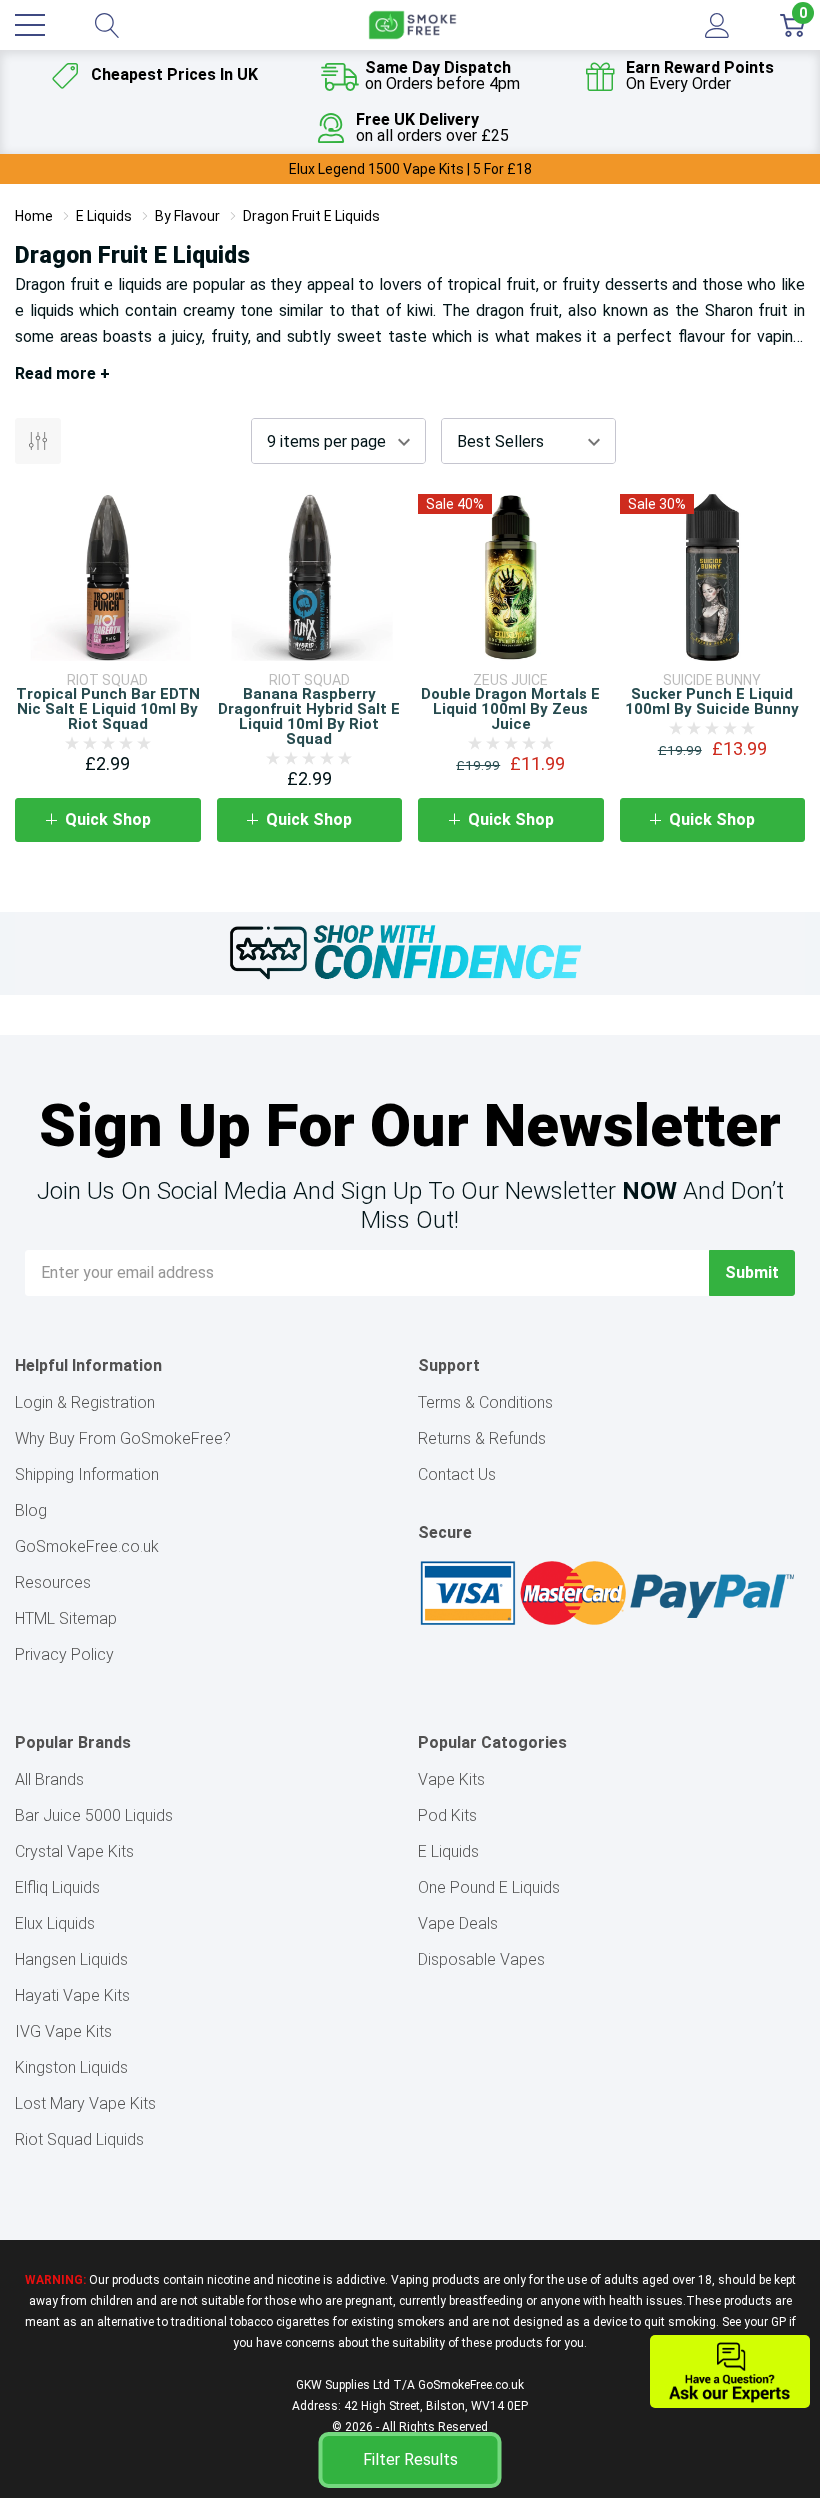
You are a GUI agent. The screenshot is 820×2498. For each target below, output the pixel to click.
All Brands (49, 1779)
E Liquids (448, 1851)
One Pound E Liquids (489, 1887)
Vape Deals (458, 1923)
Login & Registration (85, 1402)
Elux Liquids (55, 1923)
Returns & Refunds (482, 1438)
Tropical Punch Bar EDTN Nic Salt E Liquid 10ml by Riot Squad (108, 709)
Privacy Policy (64, 1654)
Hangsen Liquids (71, 1959)
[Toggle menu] (30, 25)
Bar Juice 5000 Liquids (94, 1815)
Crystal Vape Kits (74, 1851)
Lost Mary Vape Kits (85, 2103)
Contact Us (457, 1474)
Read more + (62, 373)
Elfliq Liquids (57, 1887)
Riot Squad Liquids (79, 2139)
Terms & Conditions (485, 1402)
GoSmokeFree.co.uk (87, 1546)
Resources (53, 1582)
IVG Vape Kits (63, 2031)
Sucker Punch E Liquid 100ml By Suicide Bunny (712, 701)
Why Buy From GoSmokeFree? (123, 1438)
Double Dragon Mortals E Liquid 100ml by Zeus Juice (510, 709)
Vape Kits (451, 1779)
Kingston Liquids (71, 2067)
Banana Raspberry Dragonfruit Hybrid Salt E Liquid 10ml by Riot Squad (309, 716)
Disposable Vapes (481, 1959)
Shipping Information (87, 1474)
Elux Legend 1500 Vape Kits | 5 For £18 (410, 169)
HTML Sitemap (66, 1618)
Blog (31, 1510)
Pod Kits (447, 1815)
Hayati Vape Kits (72, 1995)
